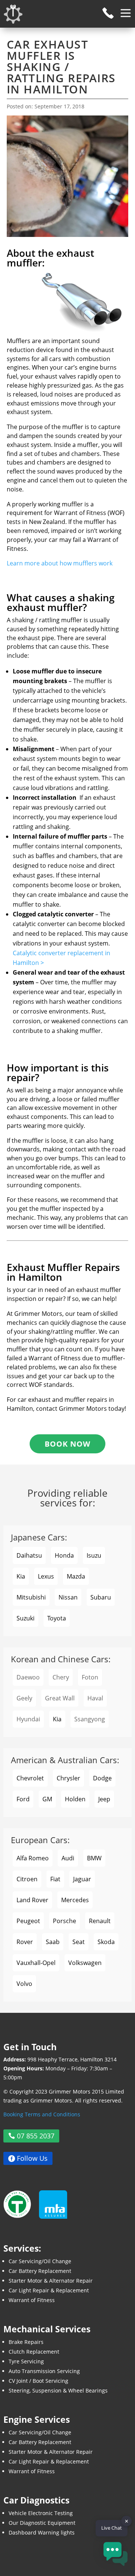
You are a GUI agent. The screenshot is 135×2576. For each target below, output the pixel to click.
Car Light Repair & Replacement (49, 2290)
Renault (100, 1921)
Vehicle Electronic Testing (41, 2513)
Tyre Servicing (26, 2361)
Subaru (101, 1597)
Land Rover (32, 1900)
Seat (79, 1942)
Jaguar (82, 1879)
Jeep (104, 1799)
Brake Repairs (26, 2342)
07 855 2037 (36, 2136)
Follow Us (32, 2159)
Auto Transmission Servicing (44, 2371)
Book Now (67, 1444)
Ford (23, 1799)
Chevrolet (30, 1778)
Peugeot (28, 1921)
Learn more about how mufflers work (60, 563)
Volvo (24, 1984)
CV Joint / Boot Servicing (38, 2381)
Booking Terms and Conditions (42, 2114)
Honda (64, 1555)
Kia (21, 1576)
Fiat (55, 1879)
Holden (75, 1799)
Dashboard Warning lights (42, 2532)
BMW (94, 1858)
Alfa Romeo (33, 1858)
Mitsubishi (31, 1597)
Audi (68, 1858)
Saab (53, 1942)
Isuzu (94, 1555)
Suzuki (25, 1618)
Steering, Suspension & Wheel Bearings (58, 2390)
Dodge (102, 1778)
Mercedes (75, 1900)
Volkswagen (85, 1963)
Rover (25, 1942)
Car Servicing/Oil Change (40, 2261)
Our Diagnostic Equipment (42, 2523)
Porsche (64, 1921)
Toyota (57, 1618)
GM (47, 1799)
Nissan (68, 1597)
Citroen (27, 1879)
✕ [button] (127, 2521)
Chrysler (68, 1778)
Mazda (76, 1576)
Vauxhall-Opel (36, 1963)
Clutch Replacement (34, 2352)
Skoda (106, 1942)
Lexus (46, 1576)
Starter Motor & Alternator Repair (51, 2281)
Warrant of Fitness (32, 2300)
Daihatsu (29, 1555)
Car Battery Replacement (40, 2271)
